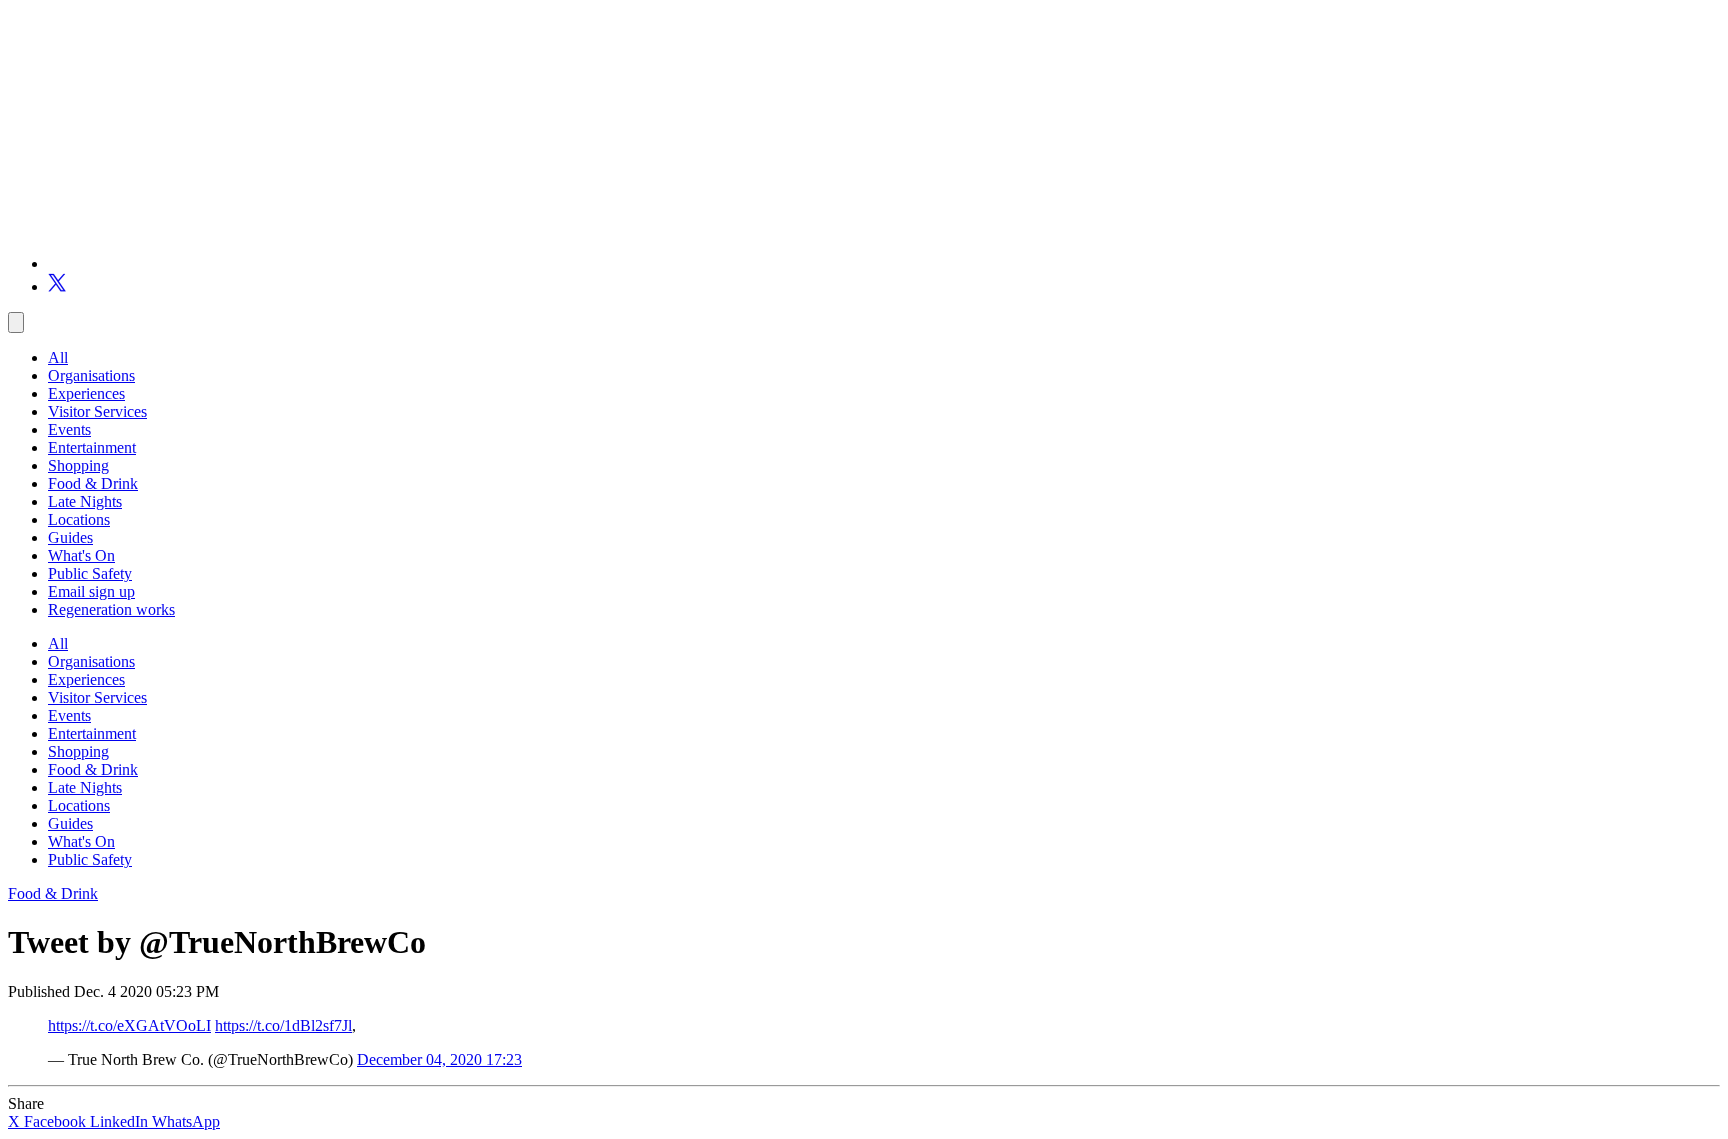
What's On (81, 555)
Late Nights (85, 501)
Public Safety (90, 573)
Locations (79, 519)
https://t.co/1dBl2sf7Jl (283, 1025)
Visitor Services (97, 411)
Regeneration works (111, 609)
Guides (70, 537)
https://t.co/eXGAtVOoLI (129, 1025)
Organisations (91, 375)
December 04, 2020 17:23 (439, 1059)
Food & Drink (93, 483)
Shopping (78, 465)
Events (69, 429)
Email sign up (91, 591)
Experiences (86, 393)
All (58, 357)
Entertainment (92, 447)
